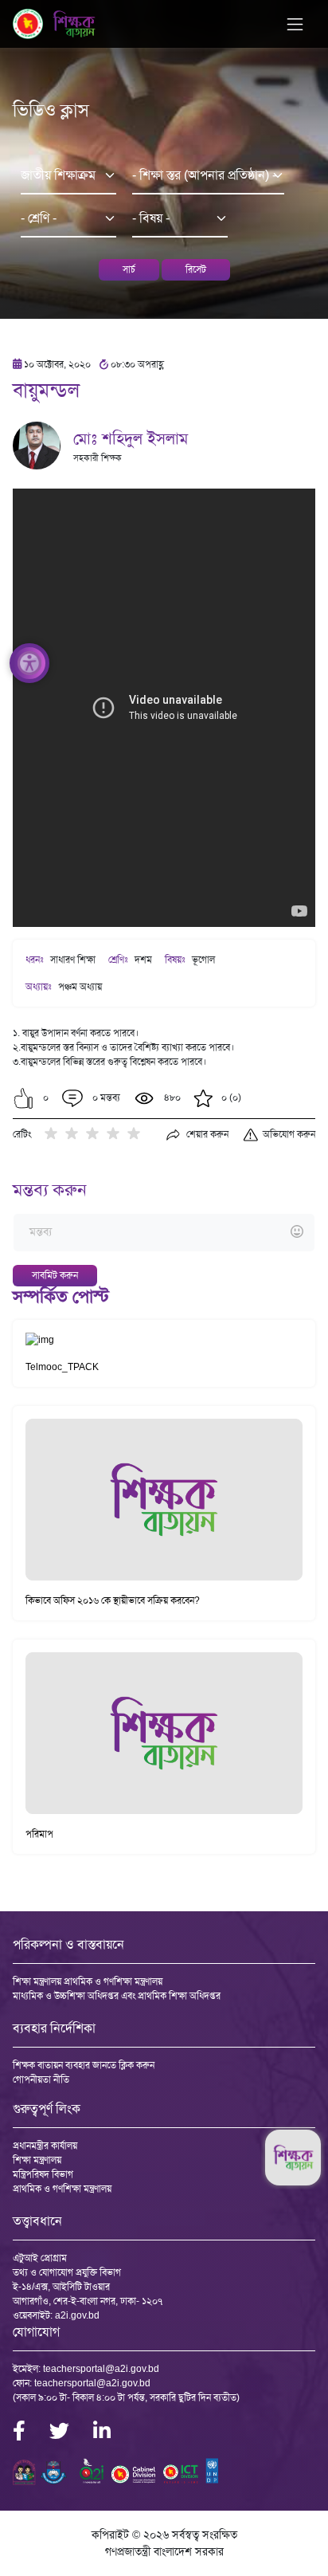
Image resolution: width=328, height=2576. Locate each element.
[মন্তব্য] (164, 1233)
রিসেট (196, 269)
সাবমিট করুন (55, 1275)
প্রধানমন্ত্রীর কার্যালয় (45, 2146)
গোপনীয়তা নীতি (41, 2079)
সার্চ (129, 269)
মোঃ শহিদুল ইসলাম (131, 438)
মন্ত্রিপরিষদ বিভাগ (43, 2174)
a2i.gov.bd (77, 2315)
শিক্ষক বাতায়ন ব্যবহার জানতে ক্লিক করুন (84, 2065)
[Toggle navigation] (295, 24)
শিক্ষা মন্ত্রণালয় (37, 2160)
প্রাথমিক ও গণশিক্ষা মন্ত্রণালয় (62, 2189)
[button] (23, 1098)
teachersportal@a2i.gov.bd (101, 2369)
